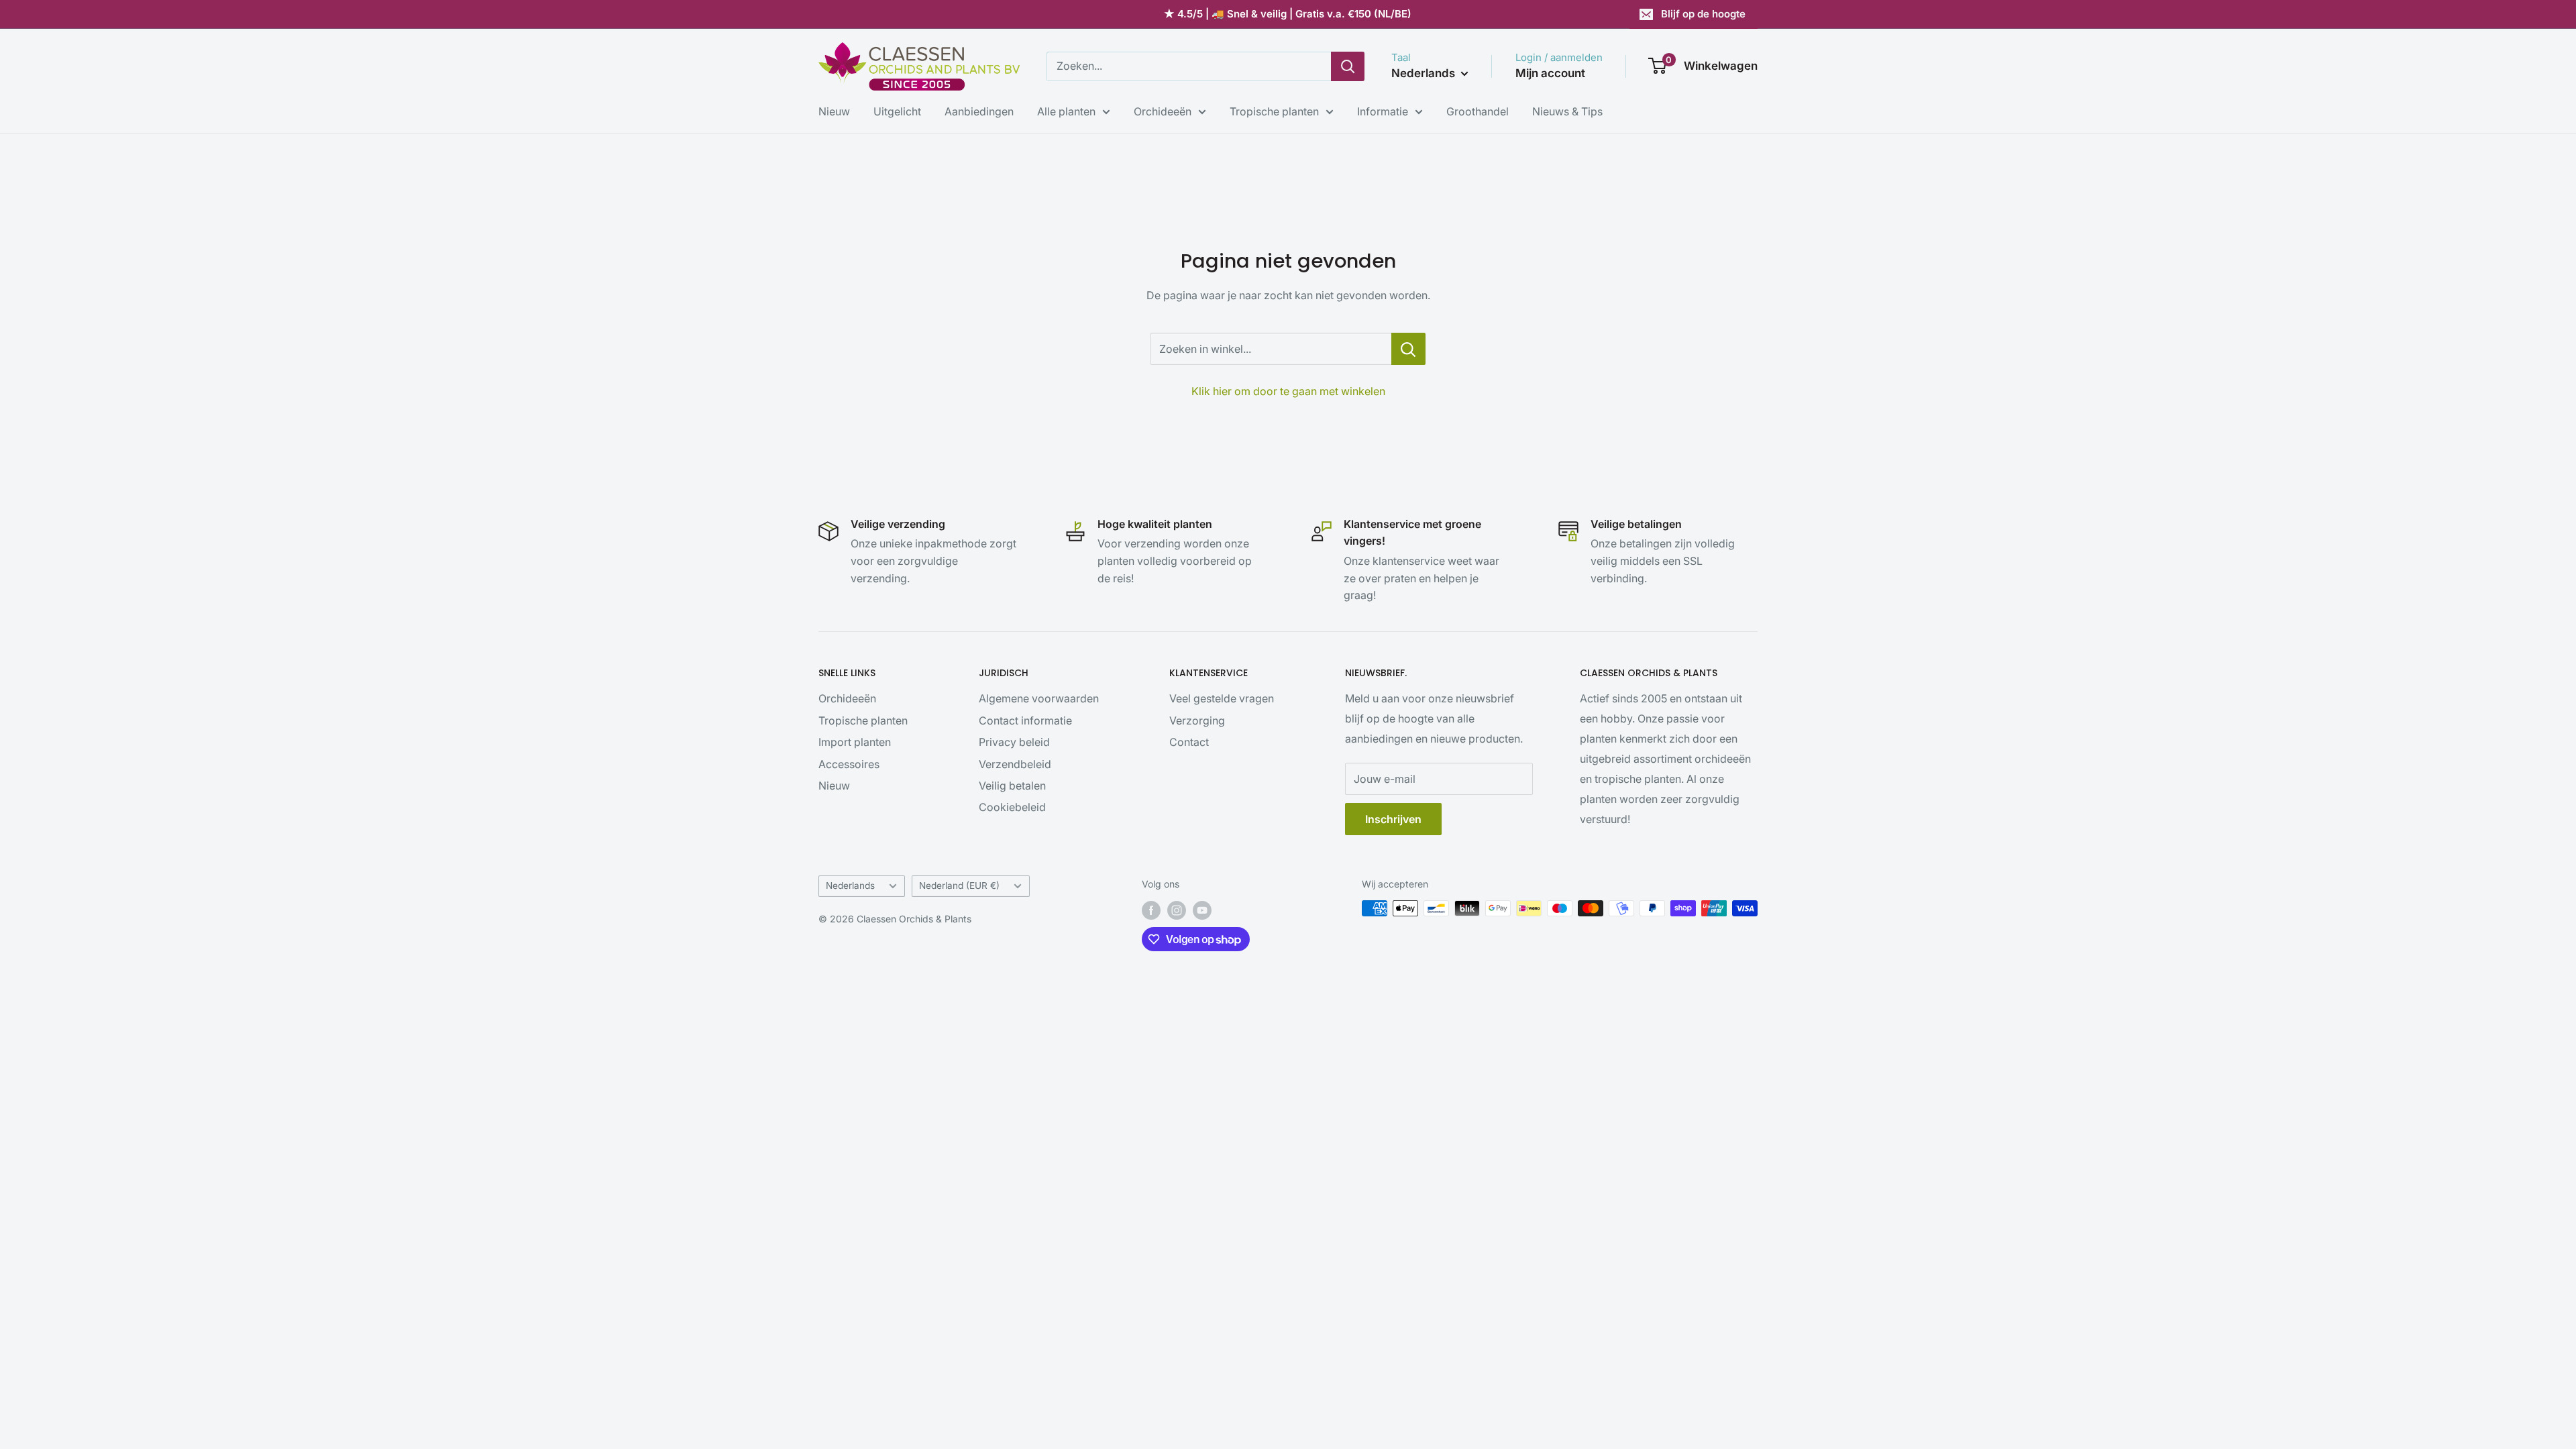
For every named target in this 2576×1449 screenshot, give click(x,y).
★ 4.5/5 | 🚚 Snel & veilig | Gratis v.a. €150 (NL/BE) (1288, 14)
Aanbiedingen (979, 111)
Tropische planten (1274, 111)
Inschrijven (1393, 819)
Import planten (855, 742)
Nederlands (850, 885)
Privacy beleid (1014, 742)
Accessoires (849, 764)
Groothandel (1478, 111)
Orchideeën (1163, 111)
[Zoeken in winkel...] (1408, 349)
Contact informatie (1025, 720)
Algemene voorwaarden (1039, 698)
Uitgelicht (897, 111)
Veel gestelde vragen (1222, 698)
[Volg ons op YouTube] (1202, 910)
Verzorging (1197, 720)
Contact (1189, 742)
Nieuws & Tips (1567, 111)
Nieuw (834, 111)
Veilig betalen (1012, 786)
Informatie (1383, 111)
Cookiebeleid (1012, 807)
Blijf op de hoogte (1703, 14)
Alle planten (1066, 111)
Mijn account (1550, 73)
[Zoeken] (1348, 66)
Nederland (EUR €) (959, 885)
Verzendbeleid (1015, 764)
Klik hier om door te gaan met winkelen (1288, 391)
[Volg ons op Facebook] (1151, 910)
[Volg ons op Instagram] (1177, 910)
